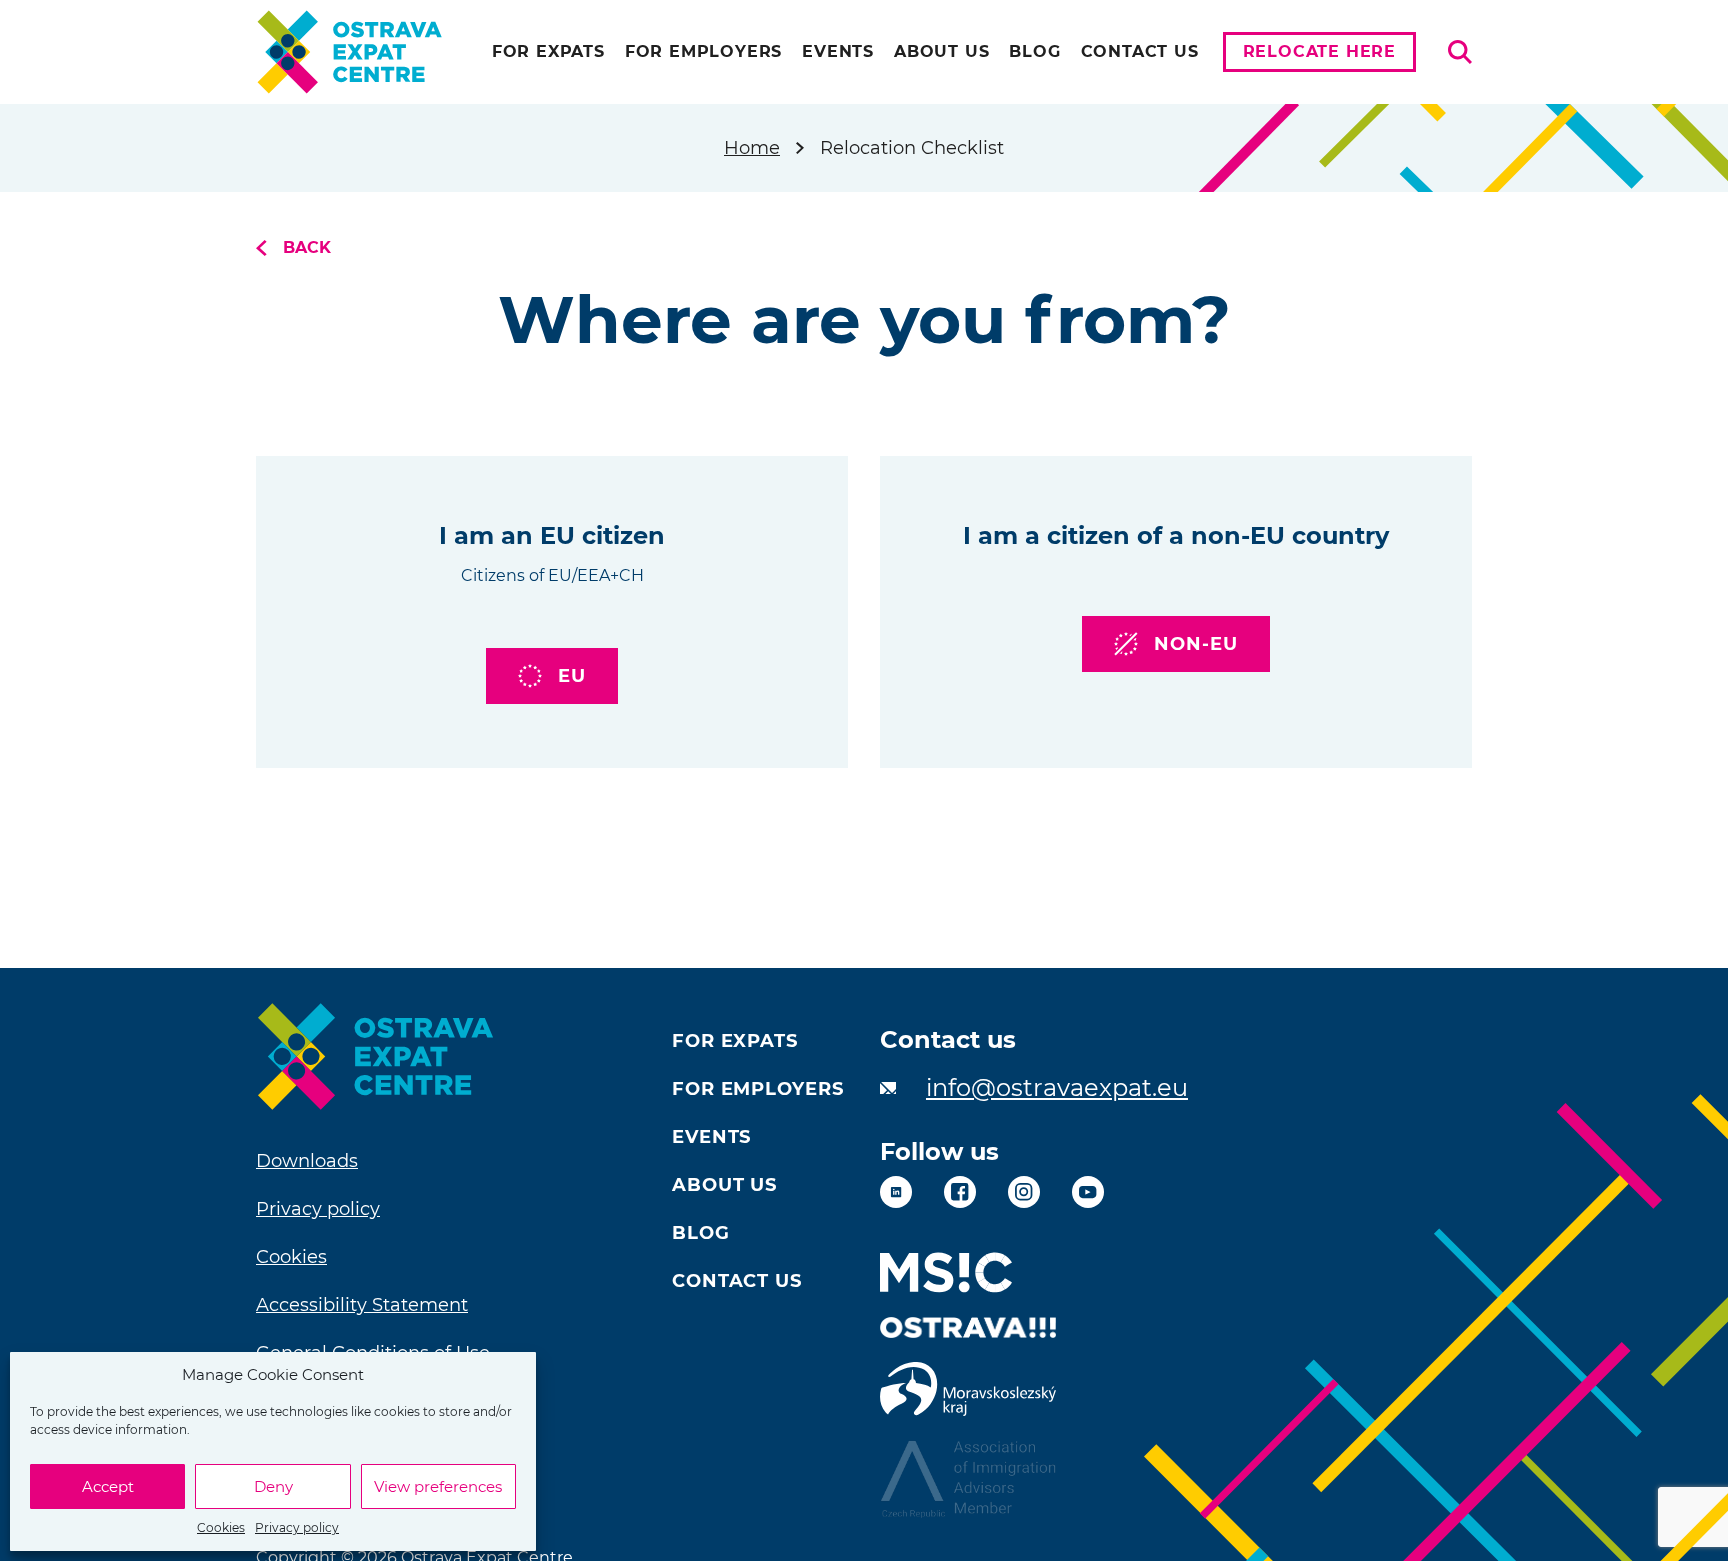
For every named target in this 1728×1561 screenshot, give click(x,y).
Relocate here (1319, 51)
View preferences (438, 1486)
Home (752, 148)
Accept (108, 1486)
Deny (273, 1486)
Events (838, 51)
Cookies (221, 1527)
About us (941, 51)
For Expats (548, 51)
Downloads (307, 1161)
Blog (1034, 51)
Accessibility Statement (362, 1305)
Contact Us (1140, 51)
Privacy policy (297, 1527)
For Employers (703, 51)
